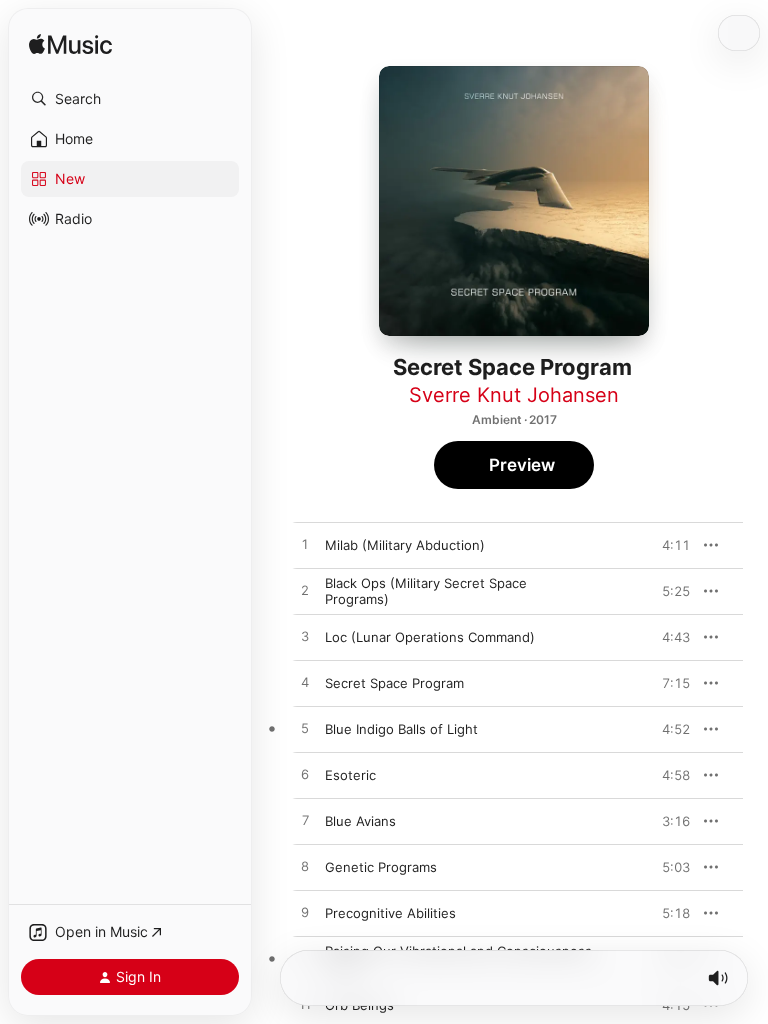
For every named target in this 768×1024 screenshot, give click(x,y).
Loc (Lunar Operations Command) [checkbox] (430, 637)
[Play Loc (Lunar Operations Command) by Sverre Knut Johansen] (305, 637)
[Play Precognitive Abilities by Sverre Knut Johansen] (305, 913)
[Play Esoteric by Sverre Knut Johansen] (305, 775)
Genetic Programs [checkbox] (381, 867)
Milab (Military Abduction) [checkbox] (405, 545)
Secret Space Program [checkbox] (394, 683)
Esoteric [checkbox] (350, 775)
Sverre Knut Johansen (514, 395)
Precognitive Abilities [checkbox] (390, 913)
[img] (70, 45)
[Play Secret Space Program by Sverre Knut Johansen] (305, 683)
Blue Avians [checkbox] (360, 821)
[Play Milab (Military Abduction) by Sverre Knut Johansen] (305, 545)
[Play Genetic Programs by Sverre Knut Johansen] (305, 867)
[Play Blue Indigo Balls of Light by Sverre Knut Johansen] (305, 729)
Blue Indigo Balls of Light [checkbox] (401, 729)
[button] (130, 99)
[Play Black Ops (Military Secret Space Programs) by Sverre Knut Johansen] (305, 591)
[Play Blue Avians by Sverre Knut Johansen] (305, 821)
